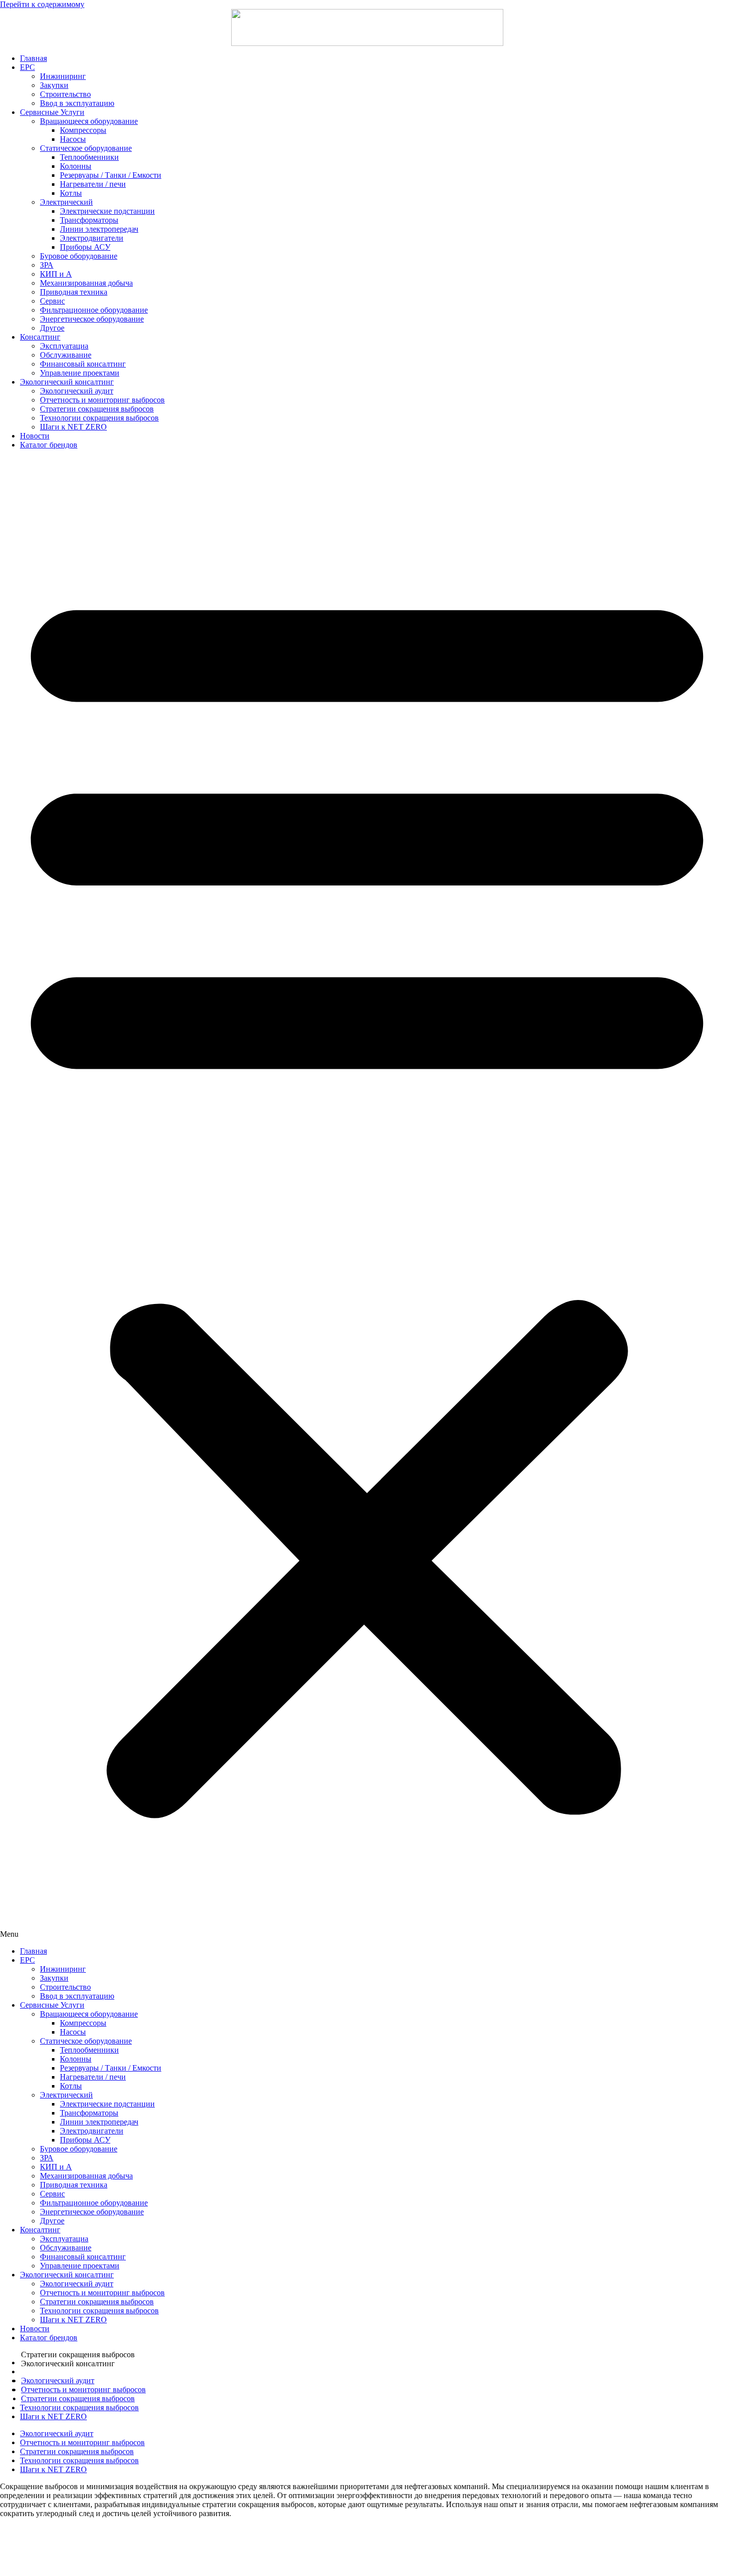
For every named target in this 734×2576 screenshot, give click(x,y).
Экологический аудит (77, 391)
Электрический (66, 202)
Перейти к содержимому (42, 4)
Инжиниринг (63, 76)
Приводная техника (74, 292)
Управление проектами (80, 373)
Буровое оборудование (79, 256)
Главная (33, 58)
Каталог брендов (49, 445)
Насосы (73, 139)
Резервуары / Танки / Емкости (111, 175)
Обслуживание (66, 355)
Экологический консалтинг (67, 382)
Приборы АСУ (85, 247)
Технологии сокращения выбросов (99, 418)
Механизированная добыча (86, 283)
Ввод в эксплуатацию (77, 103)
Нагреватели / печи (93, 184)
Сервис (52, 301)
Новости (35, 436)
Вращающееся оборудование (89, 121)
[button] (367, 1198)
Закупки (54, 85)
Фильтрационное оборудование (94, 310)
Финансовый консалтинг (83, 364)
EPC (27, 67)
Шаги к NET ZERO (73, 427)
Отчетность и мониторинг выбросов (102, 400)
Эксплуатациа (64, 346)
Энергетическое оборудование (92, 319)
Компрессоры (83, 130)
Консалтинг (40, 337)
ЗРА (47, 265)
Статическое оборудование (86, 148)
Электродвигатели (92, 238)
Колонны (76, 166)
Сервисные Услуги (52, 112)
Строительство (65, 94)
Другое (52, 328)
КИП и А (56, 274)
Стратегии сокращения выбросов (97, 409)
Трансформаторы (89, 220)
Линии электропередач (99, 229)
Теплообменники (89, 157)
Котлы (71, 193)
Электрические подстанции (107, 211)
